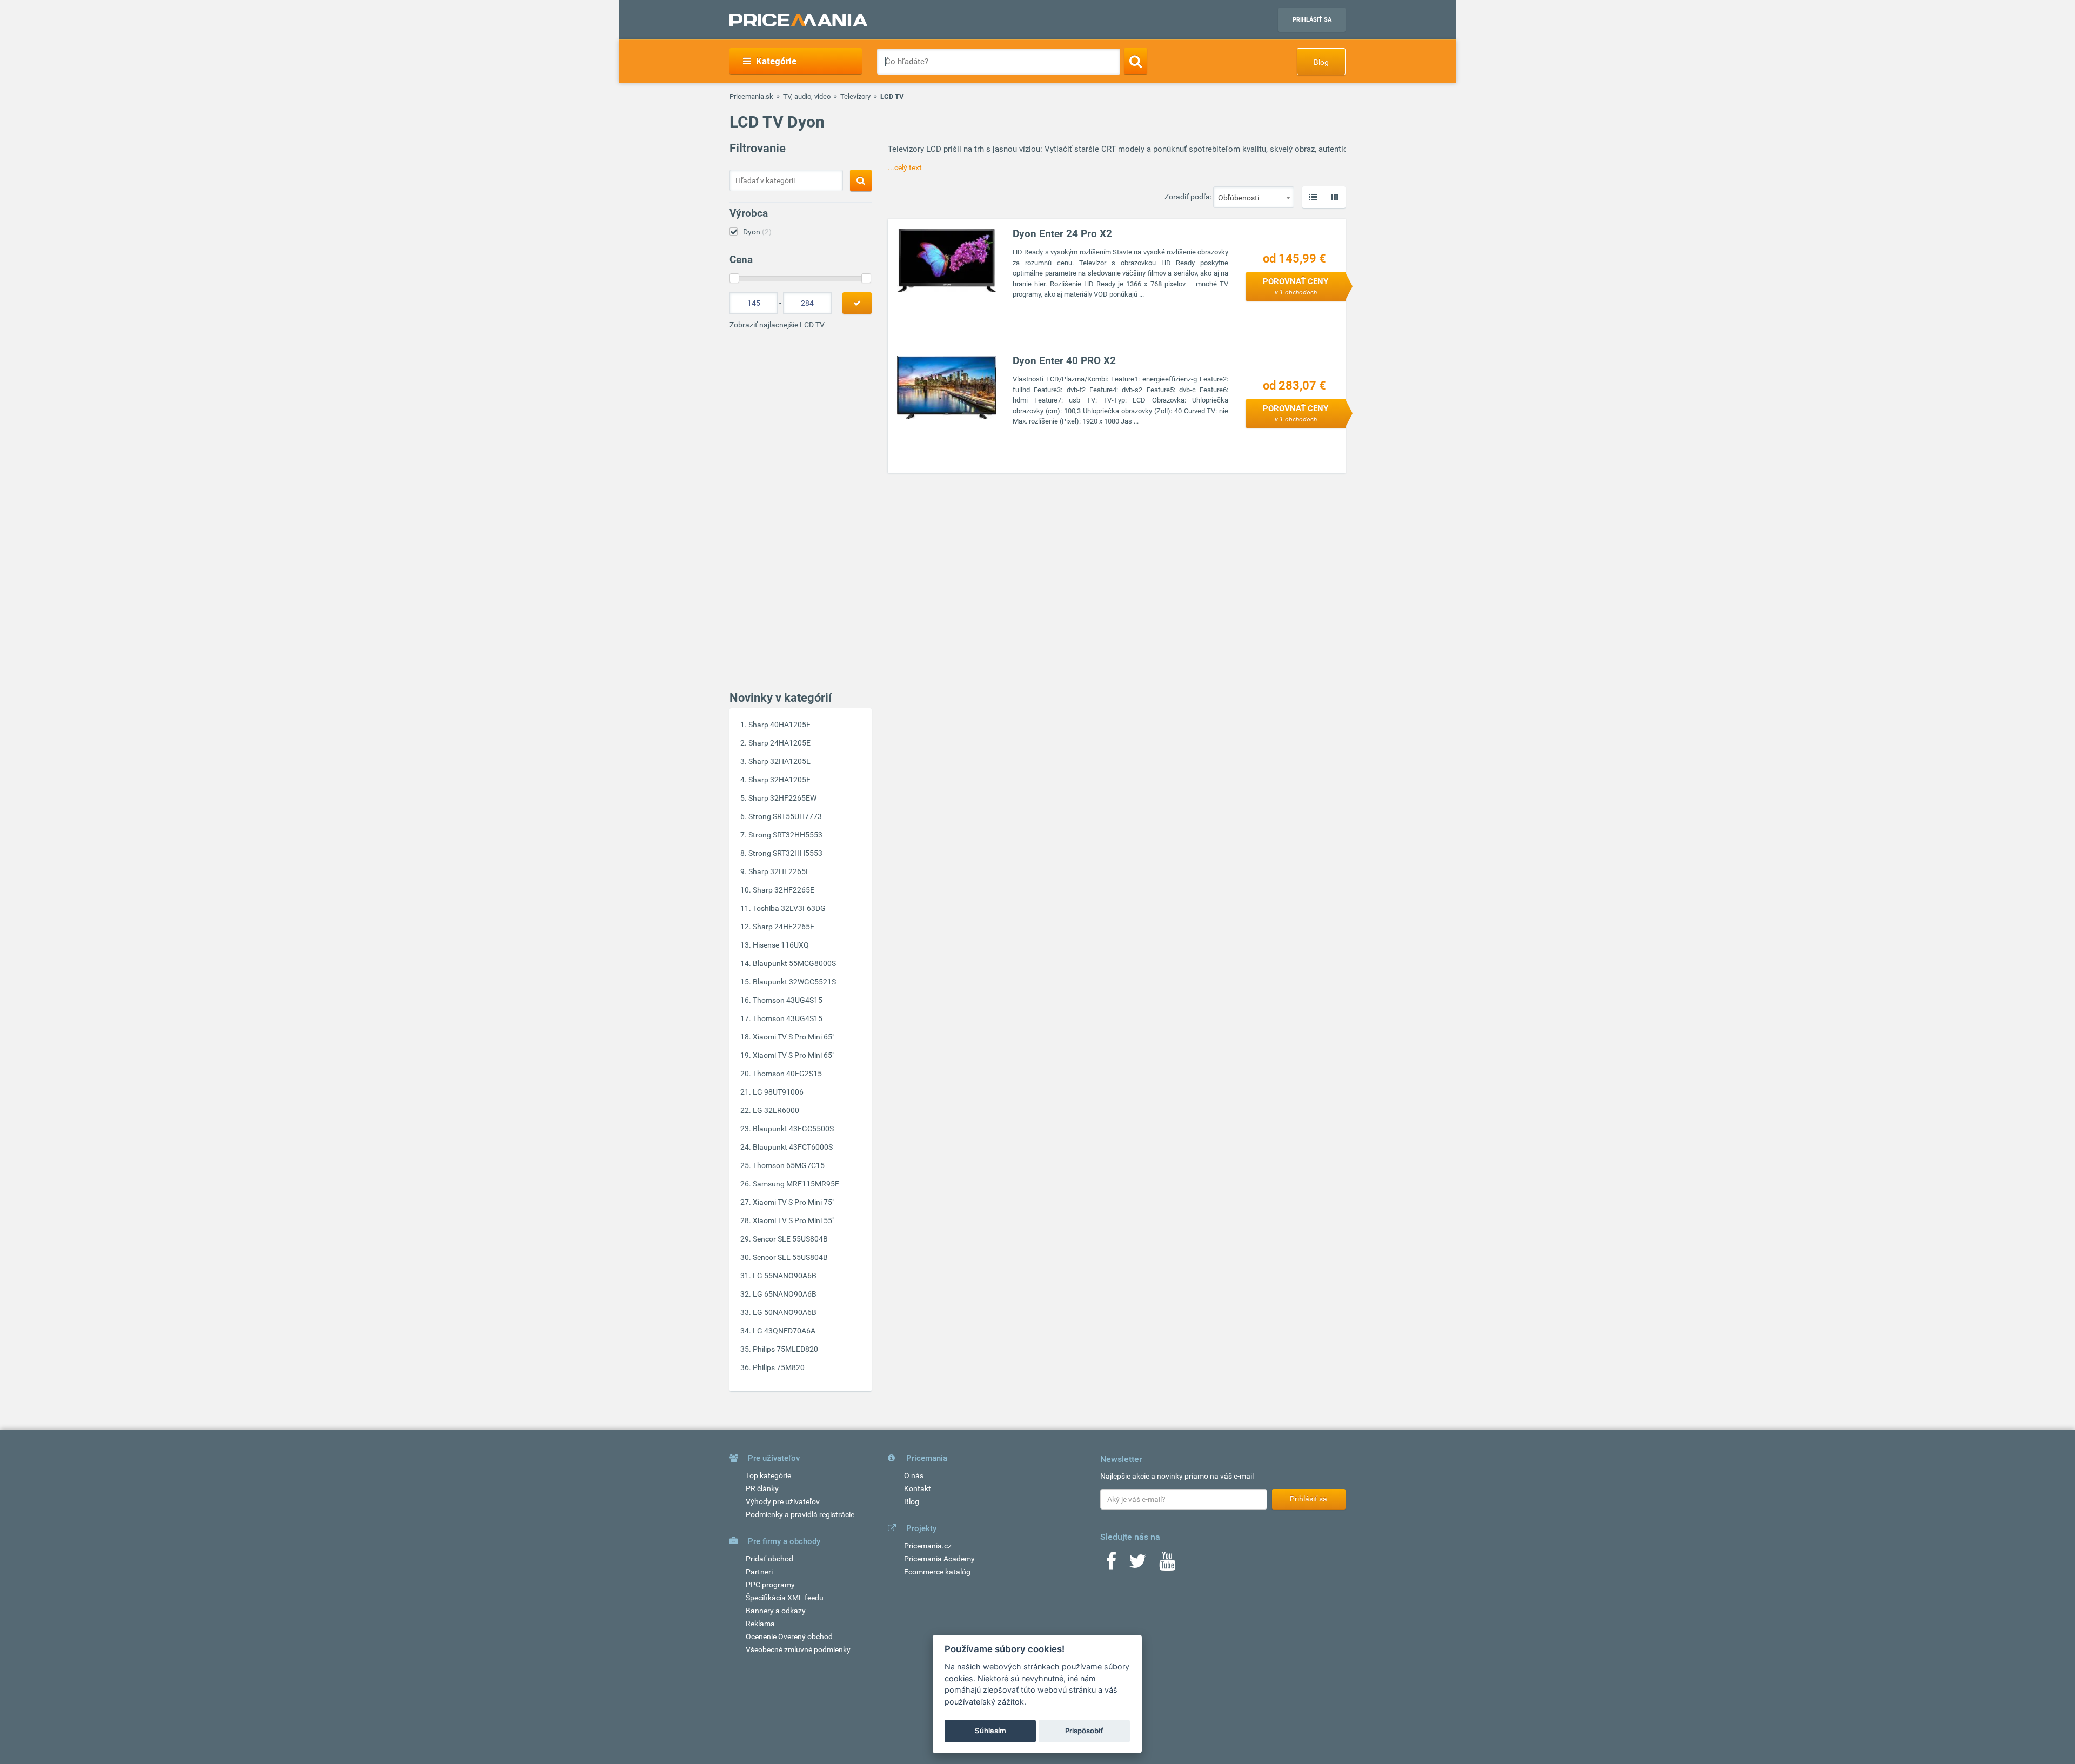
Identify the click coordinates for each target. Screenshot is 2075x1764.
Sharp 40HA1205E (779, 725)
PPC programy (770, 1585)
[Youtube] (1167, 1565)
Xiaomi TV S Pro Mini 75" (794, 1202)
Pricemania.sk (751, 96)
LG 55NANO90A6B (785, 1276)
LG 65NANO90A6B (785, 1294)
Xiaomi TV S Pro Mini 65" (794, 1037)
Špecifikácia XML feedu (785, 1598)
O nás (914, 1475)
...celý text (905, 167)
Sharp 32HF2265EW (782, 798)
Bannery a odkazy (776, 1611)
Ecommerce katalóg (937, 1572)
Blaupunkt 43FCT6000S (793, 1147)
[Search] (1136, 61)
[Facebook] (1111, 1565)
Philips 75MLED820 (785, 1349)
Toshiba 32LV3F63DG (789, 908)
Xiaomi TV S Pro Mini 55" (794, 1220)
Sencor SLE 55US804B (790, 1239)
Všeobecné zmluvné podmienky (798, 1649)
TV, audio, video (807, 96)
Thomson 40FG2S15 (787, 1074)
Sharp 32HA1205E (779, 761)
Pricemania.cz (928, 1546)
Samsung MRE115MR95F (796, 1184)
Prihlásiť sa (1312, 20)
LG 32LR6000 (776, 1110)
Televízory (855, 96)
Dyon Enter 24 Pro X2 (1062, 234)
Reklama (760, 1624)
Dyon (757, 232)
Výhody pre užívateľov (783, 1501)
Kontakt (918, 1488)
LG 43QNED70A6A (784, 1331)
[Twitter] (1138, 1565)
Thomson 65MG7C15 (789, 1165)
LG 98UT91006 (778, 1092)
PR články (762, 1488)
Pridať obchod (769, 1559)
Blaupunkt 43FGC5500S (793, 1129)
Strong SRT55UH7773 (785, 816)
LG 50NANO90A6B (785, 1312)
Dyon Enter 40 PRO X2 (1064, 361)
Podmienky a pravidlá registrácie (800, 1514)
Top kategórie (768, 1475)
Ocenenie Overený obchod (789, 1636)
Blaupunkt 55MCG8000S (794, 963)
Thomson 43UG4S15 (788, 1000)
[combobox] (1254, 197)
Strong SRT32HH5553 (785, 835)
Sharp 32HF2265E (779, 871)
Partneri (759, 1572)
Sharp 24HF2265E (784, 927)
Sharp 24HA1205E (779, 743)
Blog (1321, 62)
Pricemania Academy (939, 1559)
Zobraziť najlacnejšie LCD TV (777, 325)
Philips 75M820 (779, 1367)
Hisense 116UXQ (781, 945)
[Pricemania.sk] (798, 20)
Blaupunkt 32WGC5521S (794, 982)
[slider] (734, 278)
